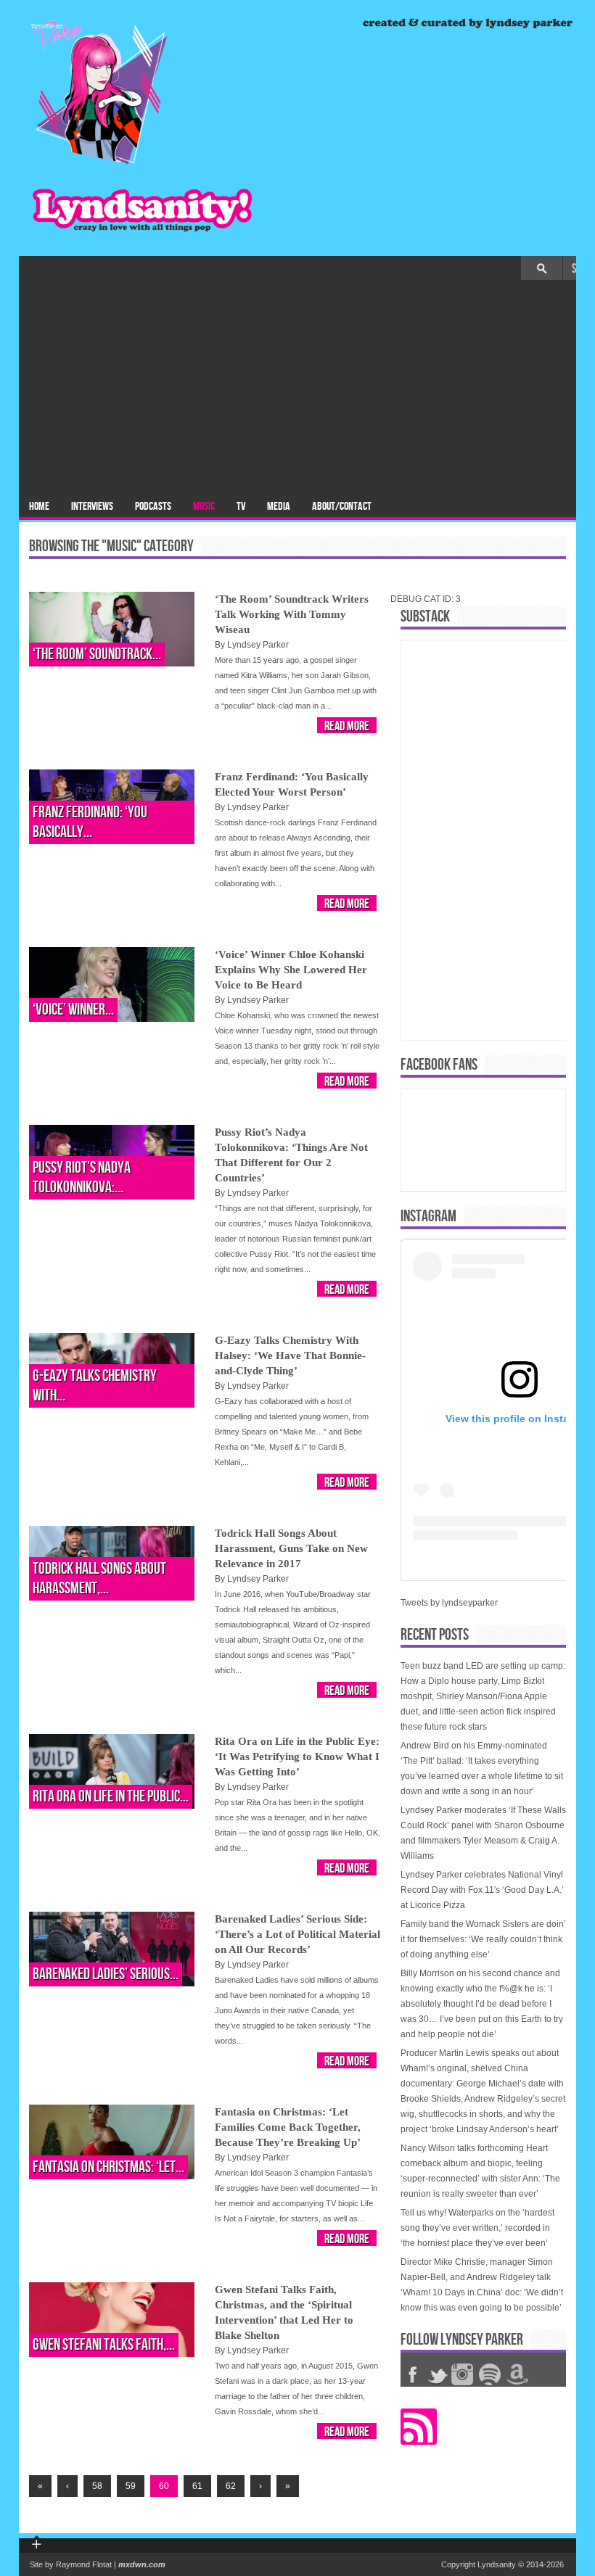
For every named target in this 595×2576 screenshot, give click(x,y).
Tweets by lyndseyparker (449, 1603)
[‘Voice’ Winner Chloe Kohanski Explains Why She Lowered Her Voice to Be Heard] (112, 984)
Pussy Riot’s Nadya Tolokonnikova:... (82, 1178)
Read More (347, 726)
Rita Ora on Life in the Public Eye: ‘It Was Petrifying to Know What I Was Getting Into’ (297, 1756)
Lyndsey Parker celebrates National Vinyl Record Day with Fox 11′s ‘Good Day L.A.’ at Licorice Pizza (482, 1890)
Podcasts (153, 507)
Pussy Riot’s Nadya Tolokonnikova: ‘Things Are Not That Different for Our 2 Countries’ (291, 1155)
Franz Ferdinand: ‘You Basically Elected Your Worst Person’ (292, 784)
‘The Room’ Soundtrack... (97, 655)
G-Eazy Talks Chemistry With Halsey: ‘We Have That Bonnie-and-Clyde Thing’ (290, 1355)
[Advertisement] (297, 389)
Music (204, 507)
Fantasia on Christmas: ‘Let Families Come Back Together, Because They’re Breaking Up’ (288, 2127)
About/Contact (342, 507)
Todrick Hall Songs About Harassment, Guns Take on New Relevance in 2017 (291, 1548)
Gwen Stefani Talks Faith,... (104, 2345)
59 (131, 2486)
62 (231, 2486)
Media (279, 507)
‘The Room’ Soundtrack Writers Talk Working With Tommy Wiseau (292, 614)
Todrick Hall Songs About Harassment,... (99, 1579)
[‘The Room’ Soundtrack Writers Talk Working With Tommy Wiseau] (112, 629)
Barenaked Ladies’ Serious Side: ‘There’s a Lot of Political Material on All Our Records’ (297, 1934)
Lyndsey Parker (258, 645)
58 (97, 2486)
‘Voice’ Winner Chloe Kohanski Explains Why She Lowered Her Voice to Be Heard (291, 970)
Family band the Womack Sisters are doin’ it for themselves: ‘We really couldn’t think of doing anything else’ (483, 1939)
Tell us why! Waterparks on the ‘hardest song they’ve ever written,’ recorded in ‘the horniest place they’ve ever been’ (477, 2228)
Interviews (92, 507)
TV (241, 507)
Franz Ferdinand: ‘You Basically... (90, 822)
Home (39, 507)
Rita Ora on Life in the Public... (111, 1797)
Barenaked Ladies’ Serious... (106, 1974)
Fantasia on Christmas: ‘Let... (108, 2167)
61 (197, 2486)
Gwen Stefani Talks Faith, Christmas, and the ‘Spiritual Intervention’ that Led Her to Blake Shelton (284, 2312)
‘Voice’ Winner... (73, 1010)
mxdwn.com (142, 2564)
